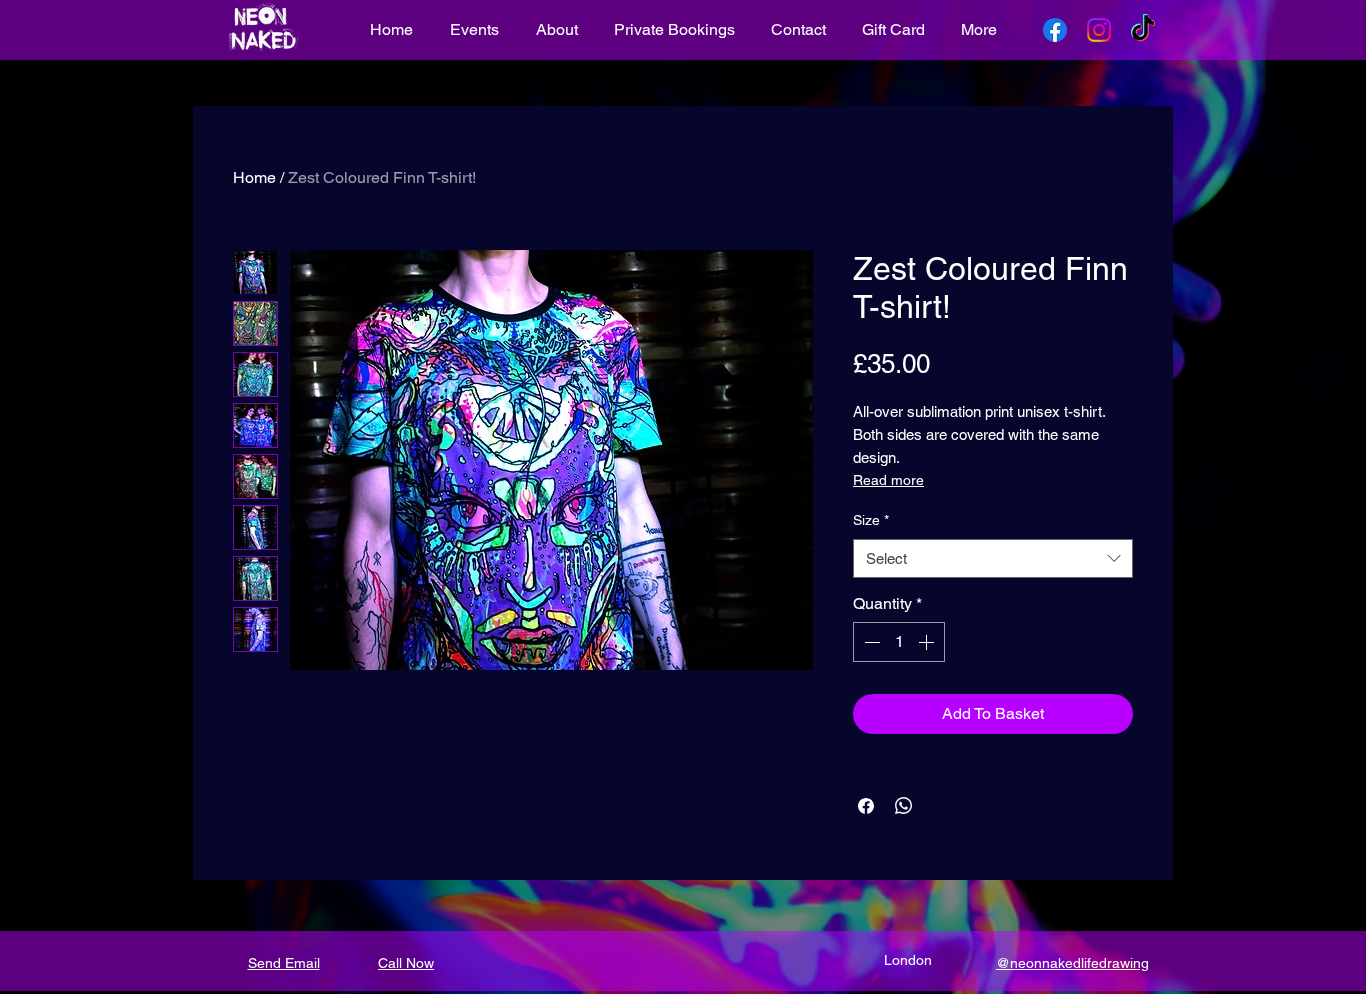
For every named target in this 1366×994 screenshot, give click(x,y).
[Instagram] (1099, 30)
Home (254, 177)
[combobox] (993, 558)
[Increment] (928, 642)
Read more (888, 480)
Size (871, 520)
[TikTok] (1143, 30)
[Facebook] (1055, 30)
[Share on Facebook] (866, 806)
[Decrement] (870, 642)
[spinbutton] (899, 642)
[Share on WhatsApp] (904, 806)
